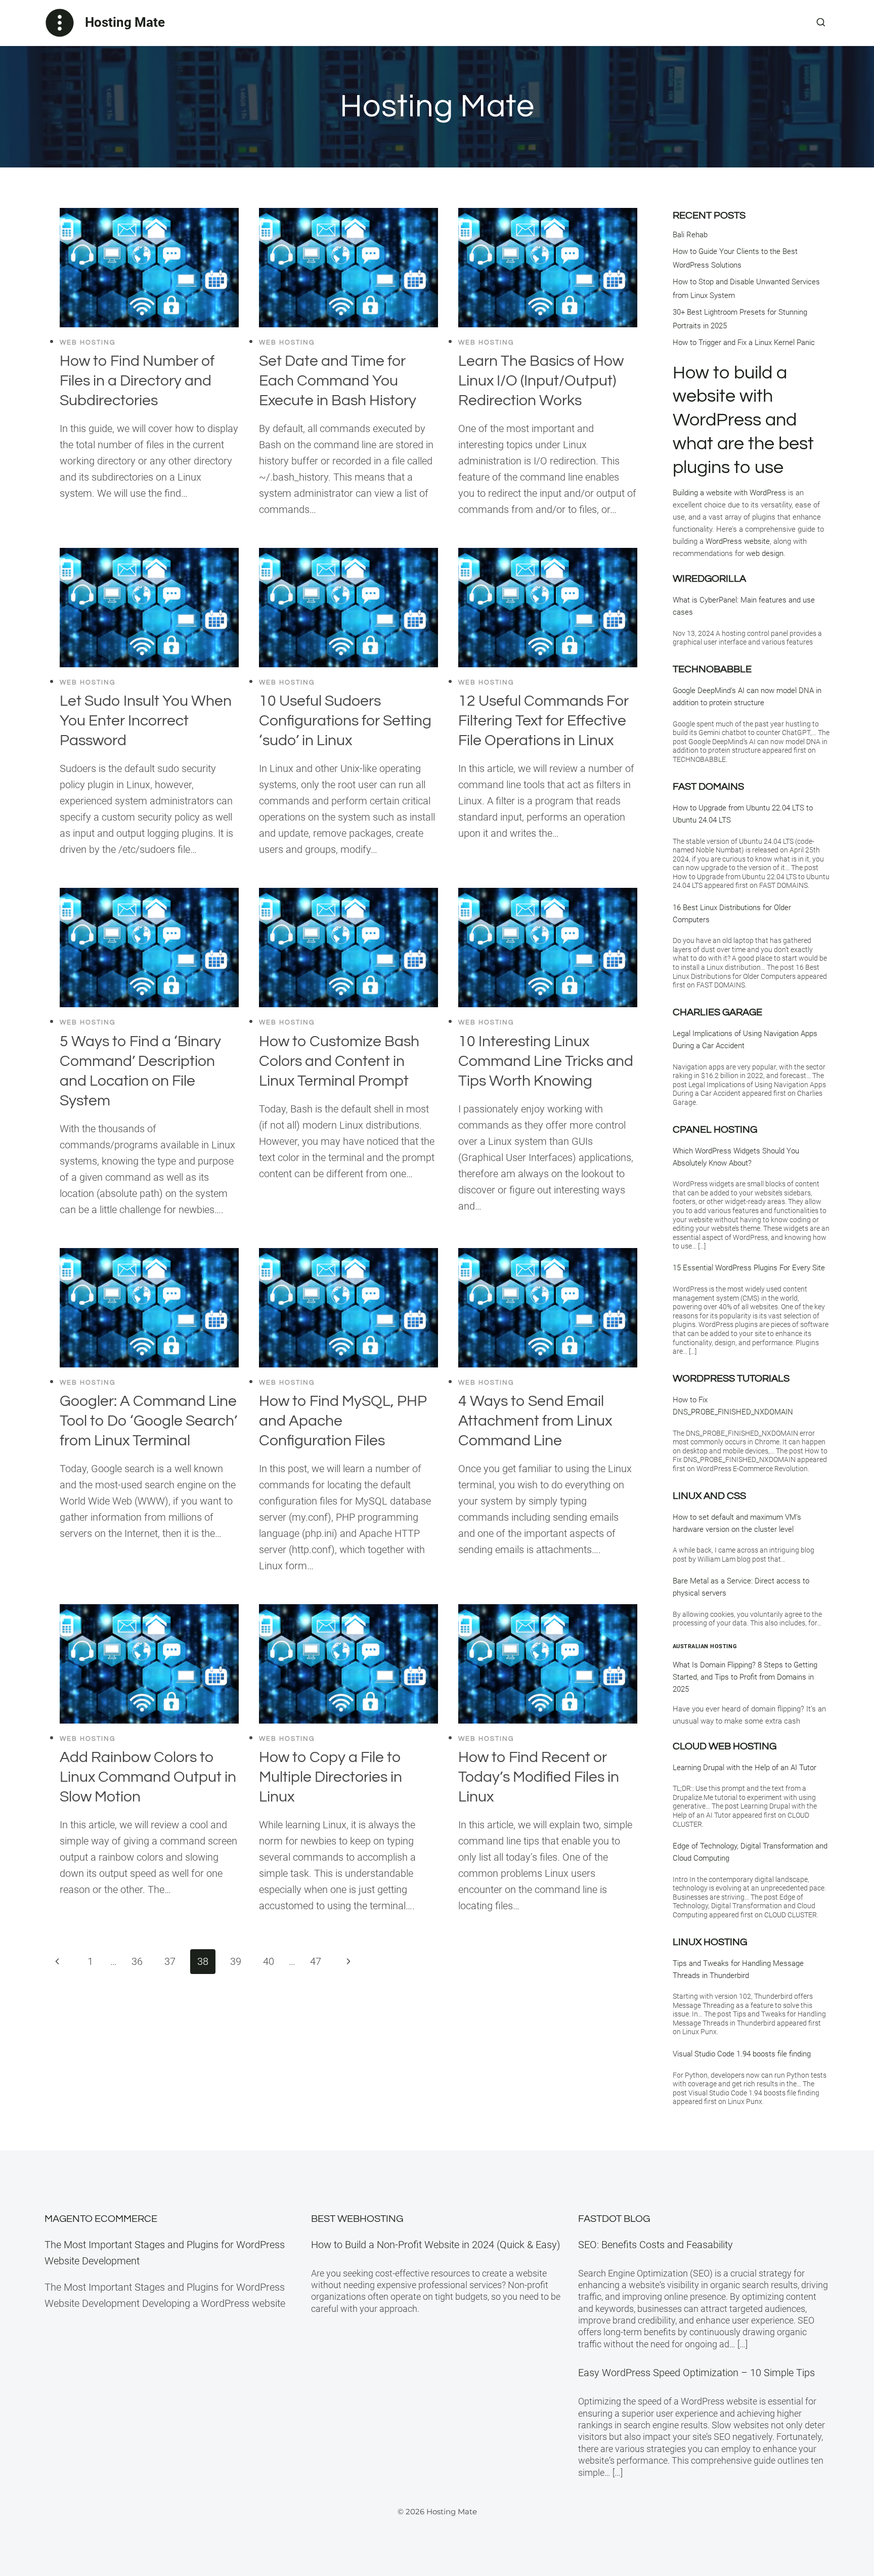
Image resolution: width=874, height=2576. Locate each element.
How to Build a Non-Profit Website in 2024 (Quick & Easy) (436, 2245)
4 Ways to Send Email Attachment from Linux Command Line (535, 1421)
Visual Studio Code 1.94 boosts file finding (742, 2054)
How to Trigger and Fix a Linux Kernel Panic (744, 342)
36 (137, 1961)
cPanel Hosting (715, 1130)
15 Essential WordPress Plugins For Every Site (749, 1268)
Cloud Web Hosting (725, 1746)
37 (170, 1961)
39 (236, 1961)
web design (765, 553)
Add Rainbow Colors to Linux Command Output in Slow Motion (148, 1777)
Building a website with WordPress (729, 493)
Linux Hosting (710, 1942)
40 (269, 1961)
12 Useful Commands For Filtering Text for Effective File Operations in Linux (543, 721)
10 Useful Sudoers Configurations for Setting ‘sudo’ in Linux (345, 721)
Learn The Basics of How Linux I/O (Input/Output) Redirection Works (541, 381)
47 (316, 1961)
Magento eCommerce (101, 2219)
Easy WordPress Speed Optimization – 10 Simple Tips (696, 2373)
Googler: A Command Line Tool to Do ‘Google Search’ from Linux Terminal (148, 1421)
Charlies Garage (717, 1012)
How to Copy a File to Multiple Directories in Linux (331, 1777)
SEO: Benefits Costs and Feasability (656, 2245)
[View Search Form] (821, 23)
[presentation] (149, 268)
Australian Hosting (705, 1646)
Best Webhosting (357, 2219)
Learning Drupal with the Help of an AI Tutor (745, 1768)
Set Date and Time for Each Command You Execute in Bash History (338, 381)
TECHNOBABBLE (712, 669)
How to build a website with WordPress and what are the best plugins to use (743, 420)
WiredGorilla (709, 579)
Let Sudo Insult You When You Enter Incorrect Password (146, 721)
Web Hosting (88, 342)
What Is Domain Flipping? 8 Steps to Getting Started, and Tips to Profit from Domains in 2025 (745, 1677)
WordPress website (738, 541)
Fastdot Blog (614, 2219)
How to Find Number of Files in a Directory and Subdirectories (137, 381)
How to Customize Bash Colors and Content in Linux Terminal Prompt (339, 1061)
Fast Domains (708, 787)
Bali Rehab (690, 235)
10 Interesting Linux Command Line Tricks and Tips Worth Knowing (546, 1061)
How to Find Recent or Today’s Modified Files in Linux (539, 1777)
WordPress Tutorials (731, 1379)
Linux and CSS (709, 1496)
